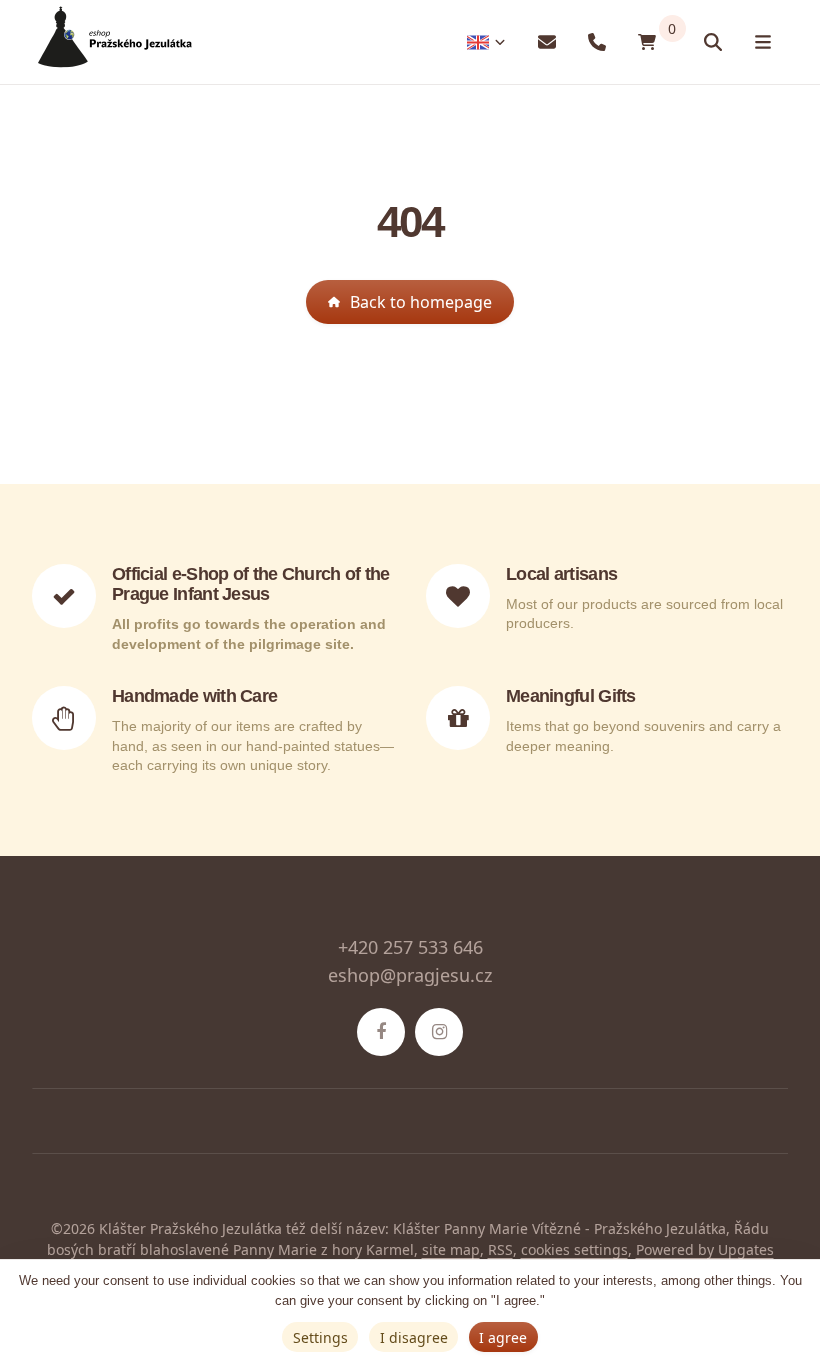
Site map (451, 1249)
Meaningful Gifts (571, 696)
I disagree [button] (414, 1337)
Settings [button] (320, 1337)
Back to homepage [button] (421, 302)
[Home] (112, 42)
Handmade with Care (194, 696)
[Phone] (597, 42)
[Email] (547, 42)
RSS (500, 1249)
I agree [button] (503, 1337)
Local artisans (561, 574)
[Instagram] (439, 1032)
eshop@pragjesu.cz (410, 975)
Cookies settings (574, 1249)
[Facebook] (381, 1032)
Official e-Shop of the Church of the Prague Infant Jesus (251, 584)
